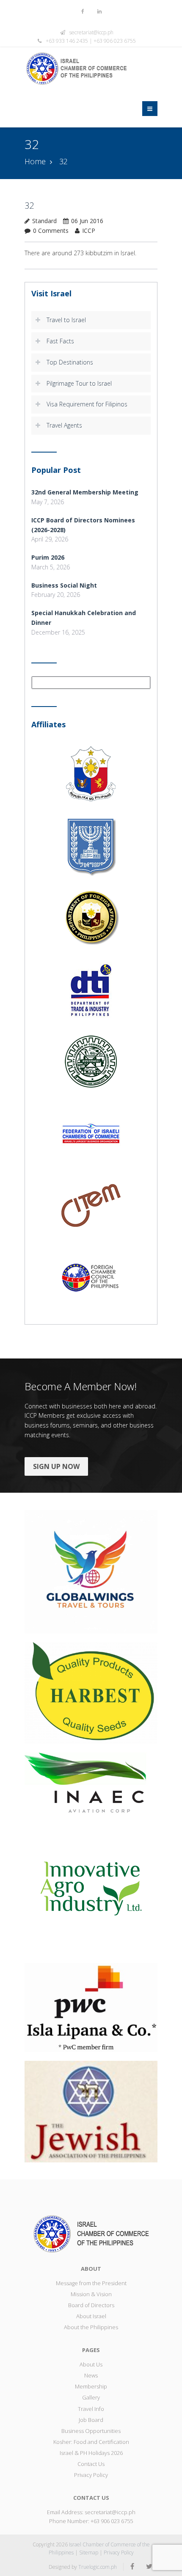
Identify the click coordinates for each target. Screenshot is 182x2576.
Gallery (91, 2397)
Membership (91, 2386)
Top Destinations (70, 362)
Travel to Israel (66, 320)
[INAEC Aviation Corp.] (91, 1782)
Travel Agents (64, 425)
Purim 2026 (48, 557)
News (91, 2375)
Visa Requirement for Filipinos (87, 404)
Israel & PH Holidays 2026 (91, 2453)
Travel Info (91, 2409)
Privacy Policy (91, 2475)
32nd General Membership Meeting (85, 492)
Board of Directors (91, 2305)
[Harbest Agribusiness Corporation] (91, 1692)
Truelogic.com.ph (98, 2567)
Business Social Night (64, 585)
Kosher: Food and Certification (91, 2442)
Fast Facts (60, 341)
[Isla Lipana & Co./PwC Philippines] (91, 2007)
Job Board (91, 2420)
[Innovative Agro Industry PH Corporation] (91, 1887)
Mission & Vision (91, 2294)
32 (29, 206)
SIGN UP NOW (56, 1466)
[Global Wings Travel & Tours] (91, 1571)
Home (35, 161)
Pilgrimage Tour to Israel (79, 383)
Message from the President (91, 2283)
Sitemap (89, 2553)
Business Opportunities (91, 2431)
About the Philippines (91, 2327)
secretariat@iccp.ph (91, 32)
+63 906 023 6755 (112, 2521)
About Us (91, 2364)
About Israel (91, 2316)
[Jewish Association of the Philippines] (91, 2111)
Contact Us (91, 2464)
